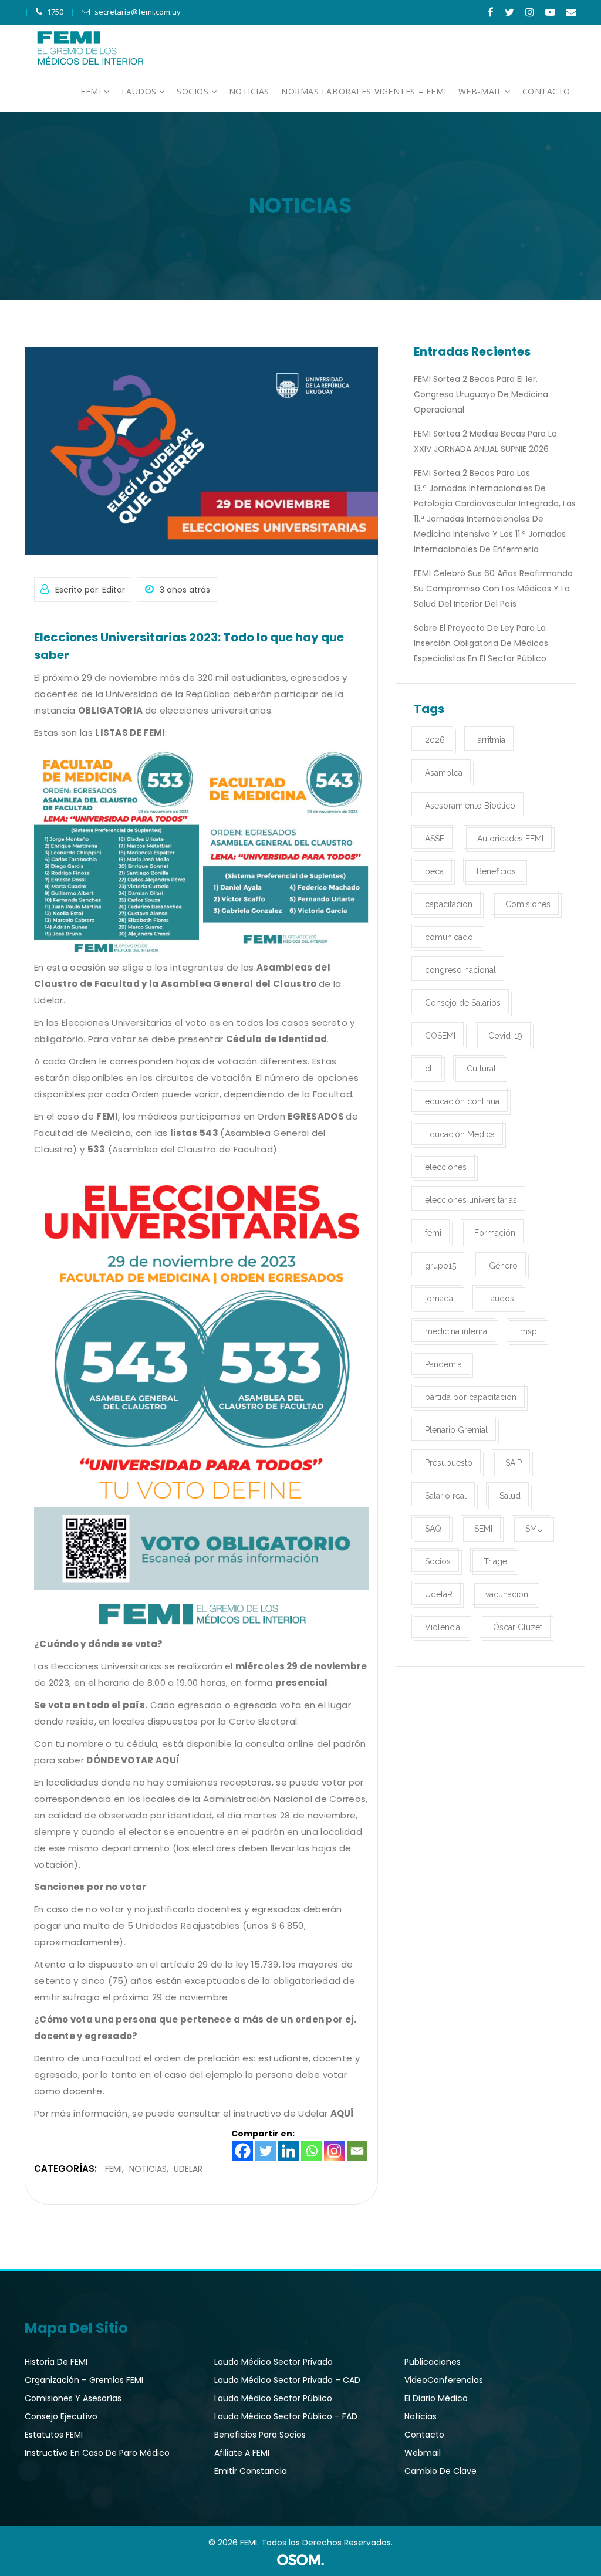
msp (529, 1331)
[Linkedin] (288, 2151)
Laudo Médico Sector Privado (274, 2362)
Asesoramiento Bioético (470, 806)
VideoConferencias (444, 2380)
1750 (55, 12)
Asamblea (444, 773)
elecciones (446, 1167)
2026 (435, 740)
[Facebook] (243, 2151)
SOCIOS (194, 91)
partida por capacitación (471, 1397)
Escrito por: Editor (90, 590)
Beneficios (496, 871)
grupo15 (440, 1266)
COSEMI (440, 1036)
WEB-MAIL (482, 91)
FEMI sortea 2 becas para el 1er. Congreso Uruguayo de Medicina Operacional (481, 394)
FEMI (92, 91)
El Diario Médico (436, 2398)
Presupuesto (449, 1463)
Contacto (424, 2435)
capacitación (449, 904)
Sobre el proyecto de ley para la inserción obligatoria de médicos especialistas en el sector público (481, 643)
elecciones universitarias (471, 1200)
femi (433, 1233)
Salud (510, 1496)
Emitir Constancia (251, 2471)
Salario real (446, 1496)
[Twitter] (266, 2151)
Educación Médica (460, 1134)
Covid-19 (505, 1036)
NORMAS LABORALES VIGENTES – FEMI (364, 91)
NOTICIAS (249, 91)
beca (434, 871)
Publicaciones (433, 2362)
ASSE (435, 839)
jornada (439, 1299)
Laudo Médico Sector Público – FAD (286, 2416)
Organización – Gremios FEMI (84, 2380)
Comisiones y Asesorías (73, 2398)
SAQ (433, 1529)
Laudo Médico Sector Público (273, 2398)
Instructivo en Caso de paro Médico (97, 2453)
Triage (495, 1561)
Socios (438, 1561)
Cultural (481, 1069)
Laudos (500, 1299)
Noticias (148, 2169)
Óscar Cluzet (518, 1627)
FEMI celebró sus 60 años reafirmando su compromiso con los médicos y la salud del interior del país (493, 589)
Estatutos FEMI (54, 2435)
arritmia (492, 740)
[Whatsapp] (311, 2151)
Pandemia (443, 1364)
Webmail (423, 2453)
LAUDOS (141, 91)
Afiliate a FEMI (242, 2453)
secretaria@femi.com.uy (138, 12)
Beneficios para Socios (260, 2435)
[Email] (357, 2151)
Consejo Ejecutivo (61, 2416)
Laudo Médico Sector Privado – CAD (287, 2380)
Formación (495, 1233)
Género (503, 1266)
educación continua (462, 1101)
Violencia (443, 1627)
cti (429, 1069)
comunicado (449, 937)
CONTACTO (546, 91)
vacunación (507, 1594)
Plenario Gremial (456, 1430)
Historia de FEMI (56, 2362)
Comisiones (528, 904)
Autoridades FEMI (510, 839)
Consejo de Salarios (463, 1003)
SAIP (514, 1463)
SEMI (483, 1529)
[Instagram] (334, 2151)
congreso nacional (460, 970)
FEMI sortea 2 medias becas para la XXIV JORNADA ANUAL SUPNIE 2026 (485, 441)
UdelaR (188, 2169)
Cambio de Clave (440, 2471)
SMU (534, 1529)
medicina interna (456, 1331)
